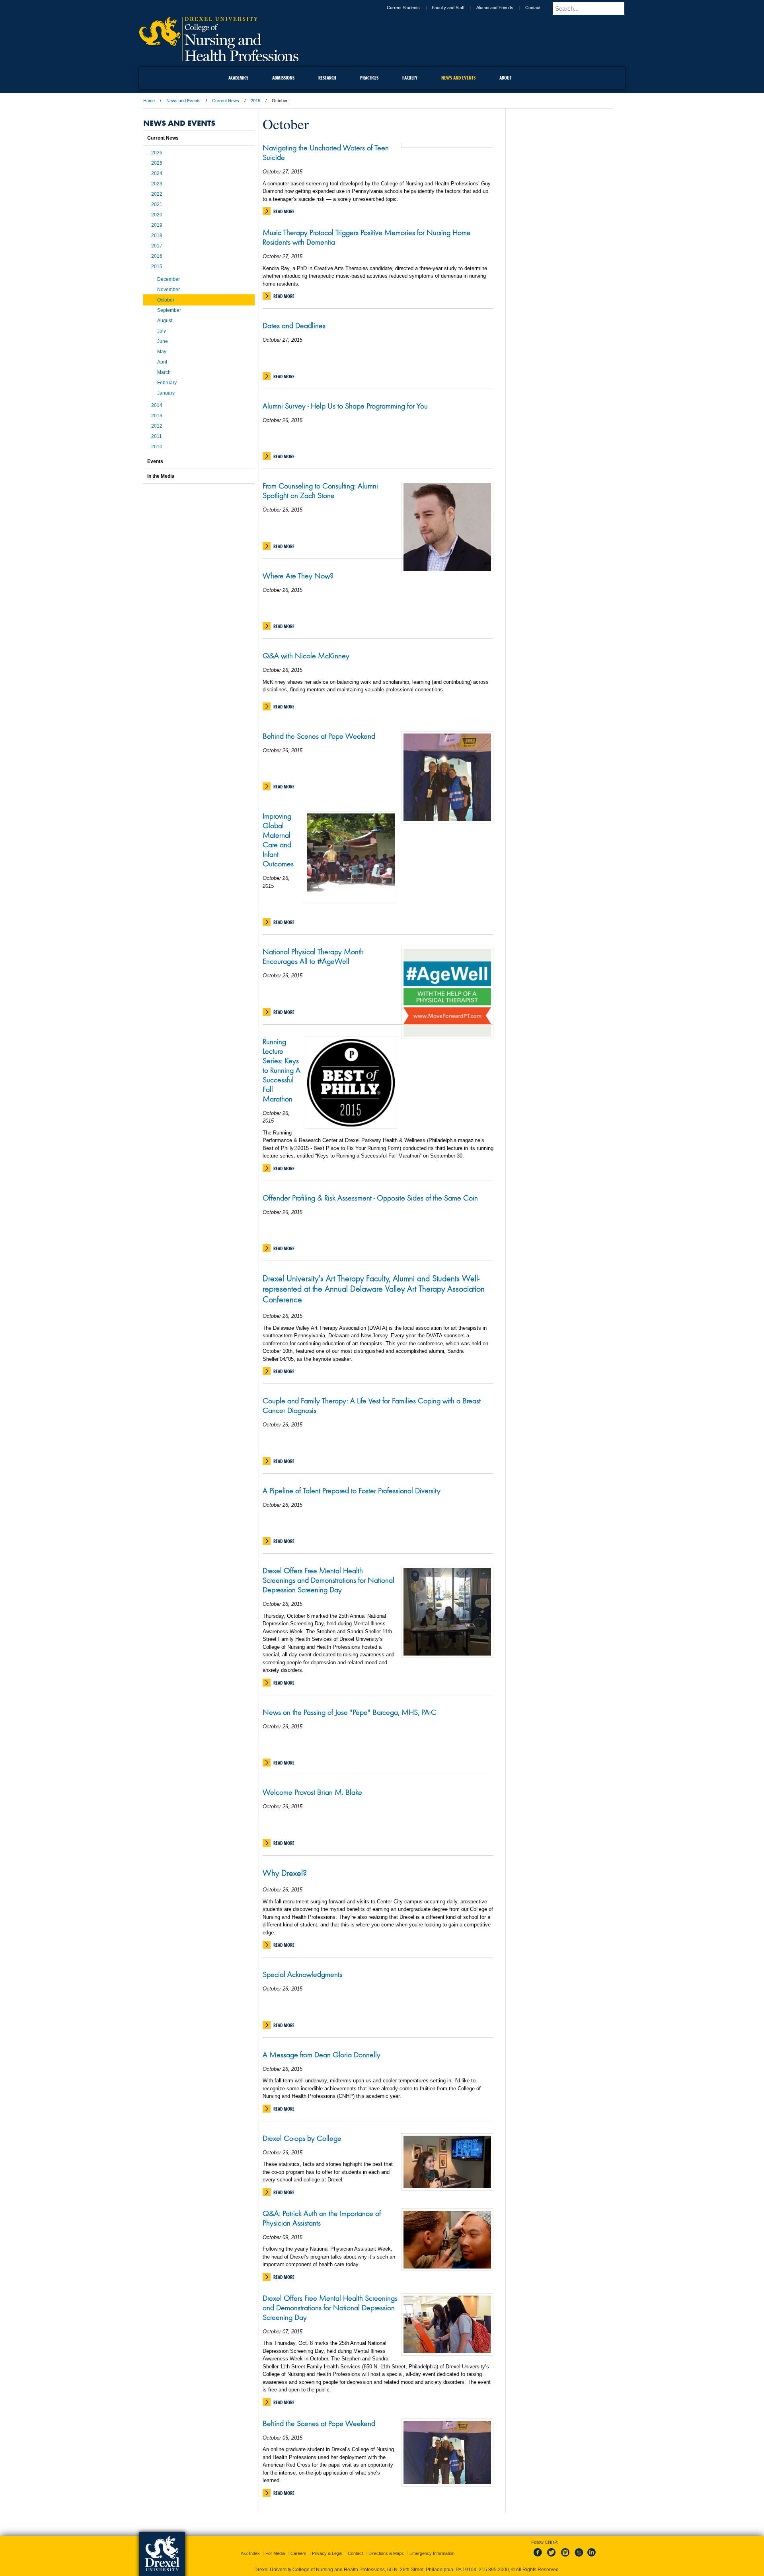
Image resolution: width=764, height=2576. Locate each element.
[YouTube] (579, 2550)
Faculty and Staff (455, 8)
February (167, 383)
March (164, 372)
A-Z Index (250, 2546)
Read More (284, 211)
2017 (157, 246)
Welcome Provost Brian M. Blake (312, 1792)
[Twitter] (552, 2550)
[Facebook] (539, 2550)
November (169, 290)
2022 (157, 194)
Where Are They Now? (298, 576)
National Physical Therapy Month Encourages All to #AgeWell (313, 956)
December (169, 279)
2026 (157, 153)
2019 (157, 225)
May (162, 352)
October (166, 300)
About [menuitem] (506, 78)
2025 (157, 163)
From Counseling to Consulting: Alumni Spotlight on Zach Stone (320, 490)
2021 (157, 204)
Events (155, 461)
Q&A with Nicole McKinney (306, 656)
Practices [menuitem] (369, 78)
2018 (157, 235)
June (163, 341)
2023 (157, 184)
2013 (157, 416)
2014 (157, 405)
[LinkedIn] (592, 2550)
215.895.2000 (390, 2570)
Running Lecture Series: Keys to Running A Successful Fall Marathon (282, 1070)
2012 (157, 426)
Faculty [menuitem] (410, 78)
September (169, 310)
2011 (157, 436)
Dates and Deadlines (294, 325)
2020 (157, 215)
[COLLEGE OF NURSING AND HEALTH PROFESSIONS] (219, 58)
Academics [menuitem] (238, 78)
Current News (226, 101)
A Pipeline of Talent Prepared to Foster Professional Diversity (352, 1490)
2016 (157, 256)
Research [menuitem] (327, 78)
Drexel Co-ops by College (302, 2138)
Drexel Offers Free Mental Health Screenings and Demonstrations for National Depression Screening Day (328, 1580)
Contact (540, 8)
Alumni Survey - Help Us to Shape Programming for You (345, 406)
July (162, 331)
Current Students (410, 8)
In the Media (161, 476)
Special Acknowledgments (302, 1974)
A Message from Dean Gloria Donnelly (322, 2055)
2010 (157, 447)
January (166, 393)
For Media (275, 2546)
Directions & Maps (386, 2546)
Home (149, 101)
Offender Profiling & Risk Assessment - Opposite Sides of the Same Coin (370, 1198)
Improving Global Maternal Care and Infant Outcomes (278, 840)
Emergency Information (432, 2546)
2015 (255, 101)
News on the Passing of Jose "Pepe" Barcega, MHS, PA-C (350, 1712)
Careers (298, 2546)
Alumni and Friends (502, 8)
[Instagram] (565, 2550)
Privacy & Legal (327, 2546)
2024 (157, 173)
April (162, 362)
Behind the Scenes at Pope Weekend (319, 736)
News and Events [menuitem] (458, 78)
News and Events (183, 101)
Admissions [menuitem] (283, 78)
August (165, 321)
